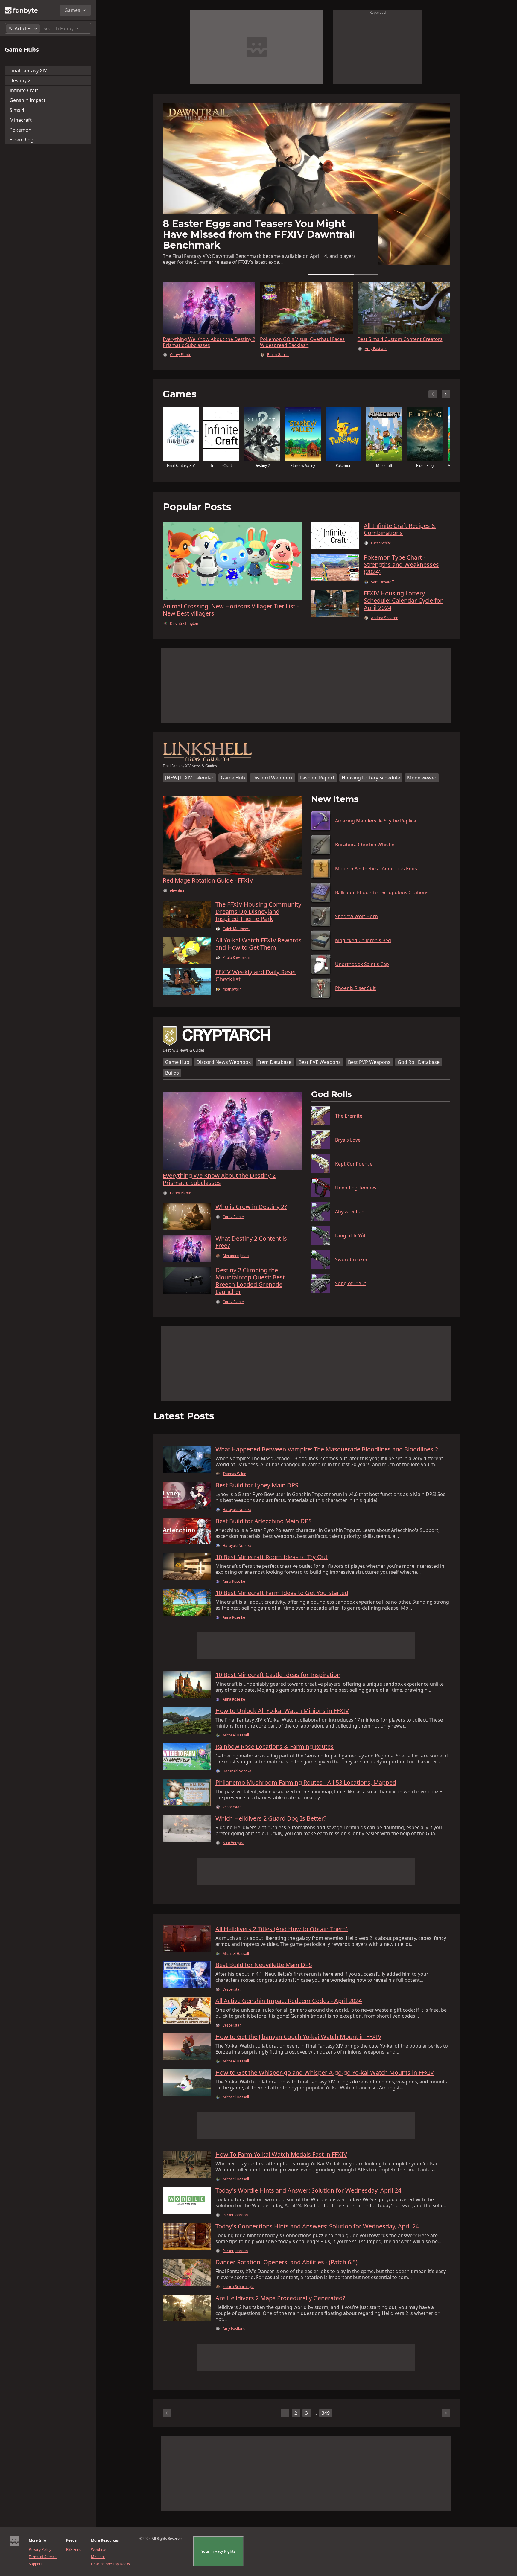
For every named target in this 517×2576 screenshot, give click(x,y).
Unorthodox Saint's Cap (362, 970)
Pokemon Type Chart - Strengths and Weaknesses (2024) (401, 571)
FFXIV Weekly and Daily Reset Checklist (256, 982)
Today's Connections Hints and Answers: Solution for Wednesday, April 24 (317, 2232)
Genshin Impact (28, 100)
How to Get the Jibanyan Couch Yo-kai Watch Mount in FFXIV (298, 2043)
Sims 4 (17, 110)
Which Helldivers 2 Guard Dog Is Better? (271, 1824)
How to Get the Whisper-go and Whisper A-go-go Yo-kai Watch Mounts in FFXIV (325, 2079)
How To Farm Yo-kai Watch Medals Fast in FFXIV (281, 2161)
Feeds (71, 2540)
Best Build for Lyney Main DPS (257, 1491)
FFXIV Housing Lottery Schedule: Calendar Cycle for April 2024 (403, 607)
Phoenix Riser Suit (355, 994)
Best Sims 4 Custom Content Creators (256, 245)
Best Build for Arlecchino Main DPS (264, 1527)
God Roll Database (419, 1068)
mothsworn (232, 995)
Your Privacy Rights (218, 2551)
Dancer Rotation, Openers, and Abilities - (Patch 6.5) (286, 2268)
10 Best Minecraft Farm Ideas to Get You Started (282, 1599)
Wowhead (99, 2550)
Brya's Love (348, 1146)
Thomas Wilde (234, 1480)
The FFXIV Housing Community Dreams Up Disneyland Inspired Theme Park (258, 918)
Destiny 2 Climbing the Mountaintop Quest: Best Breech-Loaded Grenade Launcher (250, 1287)
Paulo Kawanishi (236, 964)
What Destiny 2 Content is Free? (251, 1248)
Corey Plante (181, 355)
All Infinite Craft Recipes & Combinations (400, 535)
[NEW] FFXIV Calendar (189, 784)
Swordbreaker (351, 1265)
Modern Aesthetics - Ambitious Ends (376, 875)
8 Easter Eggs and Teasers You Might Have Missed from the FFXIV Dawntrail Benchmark (401, 345)
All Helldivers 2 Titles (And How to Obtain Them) (282, 1935)
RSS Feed (74, 2550)
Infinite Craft (24, 90)
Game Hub (233, 784)
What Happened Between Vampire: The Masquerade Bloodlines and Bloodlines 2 (327, 1455)
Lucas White (381, 549)
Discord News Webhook (224, 1068)
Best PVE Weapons (320, 1068)
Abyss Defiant (351, 1218)
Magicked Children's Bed (363, 946)
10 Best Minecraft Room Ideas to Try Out (272, 1563)
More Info (37, 2540)
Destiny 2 (20, 80)
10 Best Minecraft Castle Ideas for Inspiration (278, 1681)
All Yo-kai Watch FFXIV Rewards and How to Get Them (258, 950)
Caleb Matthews (236, 935)
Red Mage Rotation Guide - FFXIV (208, 886)
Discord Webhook (273, 784)
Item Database (275, 1068)
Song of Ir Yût (351, 1289)
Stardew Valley (303, 472)
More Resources (105, 2540)
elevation (178, 897)
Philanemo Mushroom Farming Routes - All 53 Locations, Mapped (306, 1789)
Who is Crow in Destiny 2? (251, 1213)
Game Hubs (22, 50)
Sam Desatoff (382, 588)
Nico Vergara (234, 1849)
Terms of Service (43, 2557)
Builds (172, 1079)
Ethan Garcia (278, 355)
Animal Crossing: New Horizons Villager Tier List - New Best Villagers (231, 616)
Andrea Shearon (385, 624)
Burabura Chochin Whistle (365, 851)
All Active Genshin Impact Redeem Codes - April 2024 (289, 2007)
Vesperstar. (232, 1813)
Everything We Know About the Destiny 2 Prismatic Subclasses (209, 342)
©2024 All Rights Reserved (161, 2539)
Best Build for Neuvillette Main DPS (264, 1971)
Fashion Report (317, 784)
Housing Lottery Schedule (371, 784)
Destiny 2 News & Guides (184, 1056)
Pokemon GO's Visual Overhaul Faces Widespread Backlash (302, 342)
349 (326, 2419)
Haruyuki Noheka (237, 1516)
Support (35, 2564)
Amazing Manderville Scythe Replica (376, 827)
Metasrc (98, 2557)
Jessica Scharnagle (238, 2293)
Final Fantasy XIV (28, 71)
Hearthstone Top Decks (110, 2564)
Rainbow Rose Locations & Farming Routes (275, 1753)
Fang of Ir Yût (350, 1241)
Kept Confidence (354, 1170)
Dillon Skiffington (184, 630)
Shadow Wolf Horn (356, 922)
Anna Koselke (234, 1588)
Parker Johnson (235, 2221)
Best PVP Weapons (369, 1068)
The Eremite (349, 1122)
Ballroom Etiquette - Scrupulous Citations (382, 898)
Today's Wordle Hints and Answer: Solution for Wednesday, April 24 (308, 2196)
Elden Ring (22, 140)
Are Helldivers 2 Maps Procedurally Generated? (280, 2304)
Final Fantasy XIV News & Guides (190, 772)
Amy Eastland (234, 2335)
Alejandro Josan (236, 1262)
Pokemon (20, 130)
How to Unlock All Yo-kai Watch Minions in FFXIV (282, 1717)
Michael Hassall (378, 361)
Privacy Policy (40, 2550)
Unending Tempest (357, 1194)
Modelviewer (422, 784)
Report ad (378, 12)
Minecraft (21, 120)
